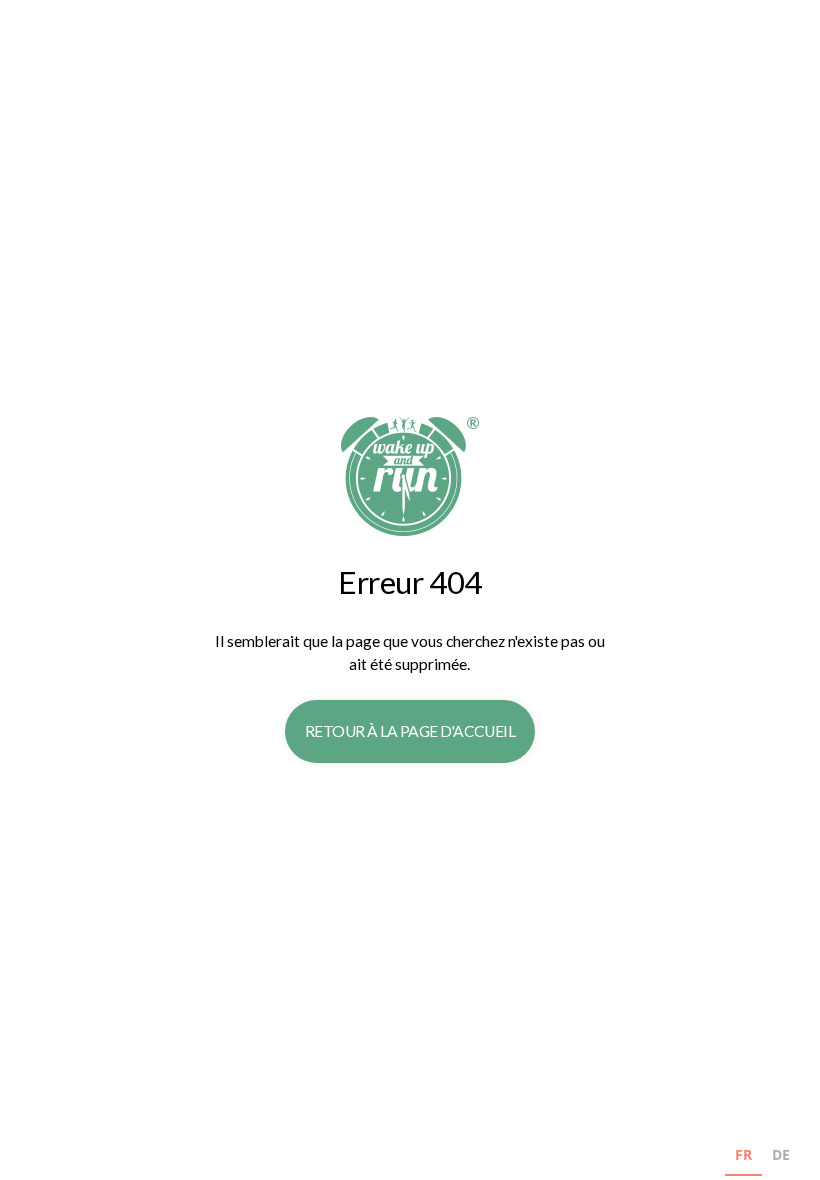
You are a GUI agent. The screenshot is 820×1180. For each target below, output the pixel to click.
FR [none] (743, 1154)
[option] (781, 1157)
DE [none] (781, 1154)
